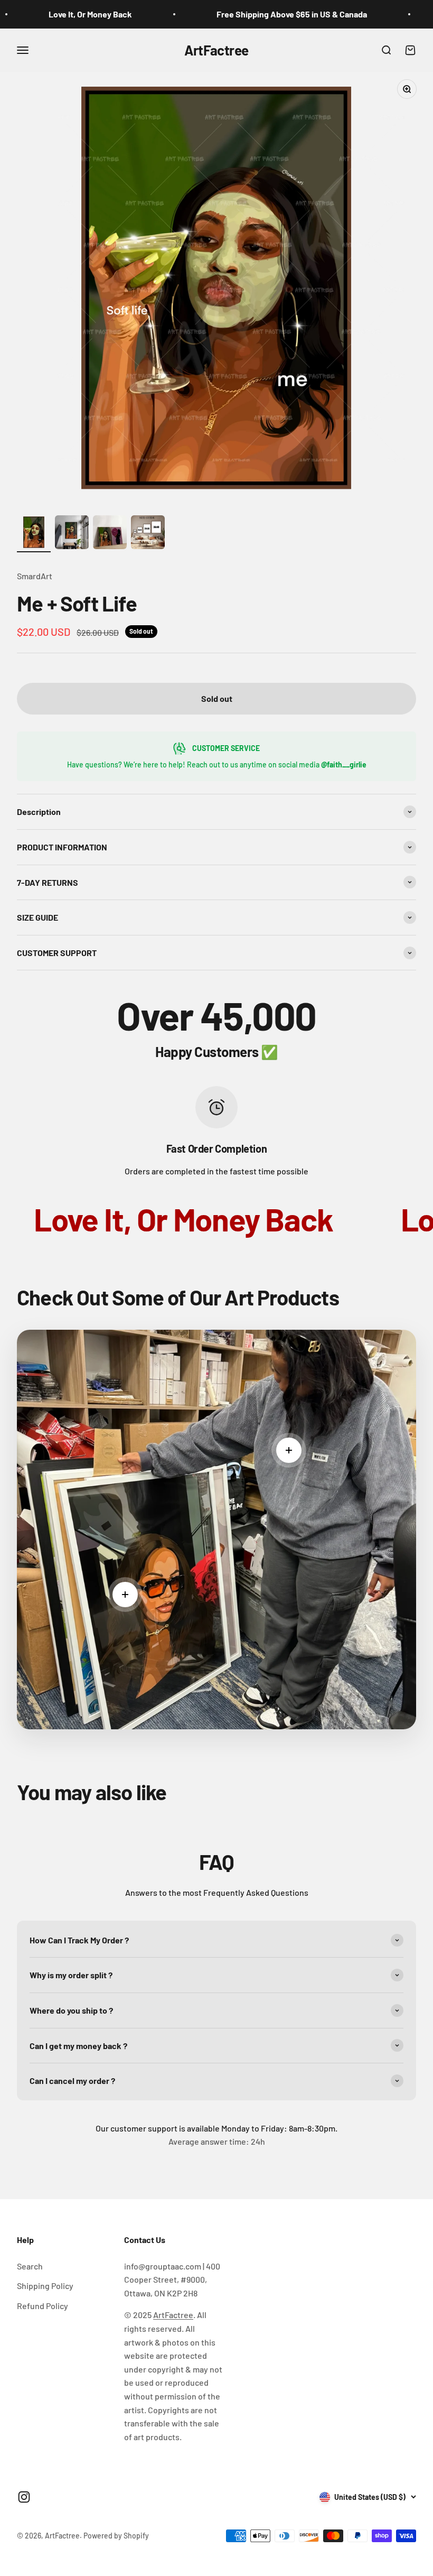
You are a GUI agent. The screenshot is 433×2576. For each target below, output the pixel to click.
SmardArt (35, 576)
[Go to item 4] (148, 534)
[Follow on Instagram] (24, 2497)
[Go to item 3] (110, 534)
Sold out (217, 698)
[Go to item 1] (34, 534)
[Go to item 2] (72, 534)
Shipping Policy (45, 2286)
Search (30, 2266)
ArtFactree (173, 2315)
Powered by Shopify (116, 2536)
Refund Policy (43, 2306)
